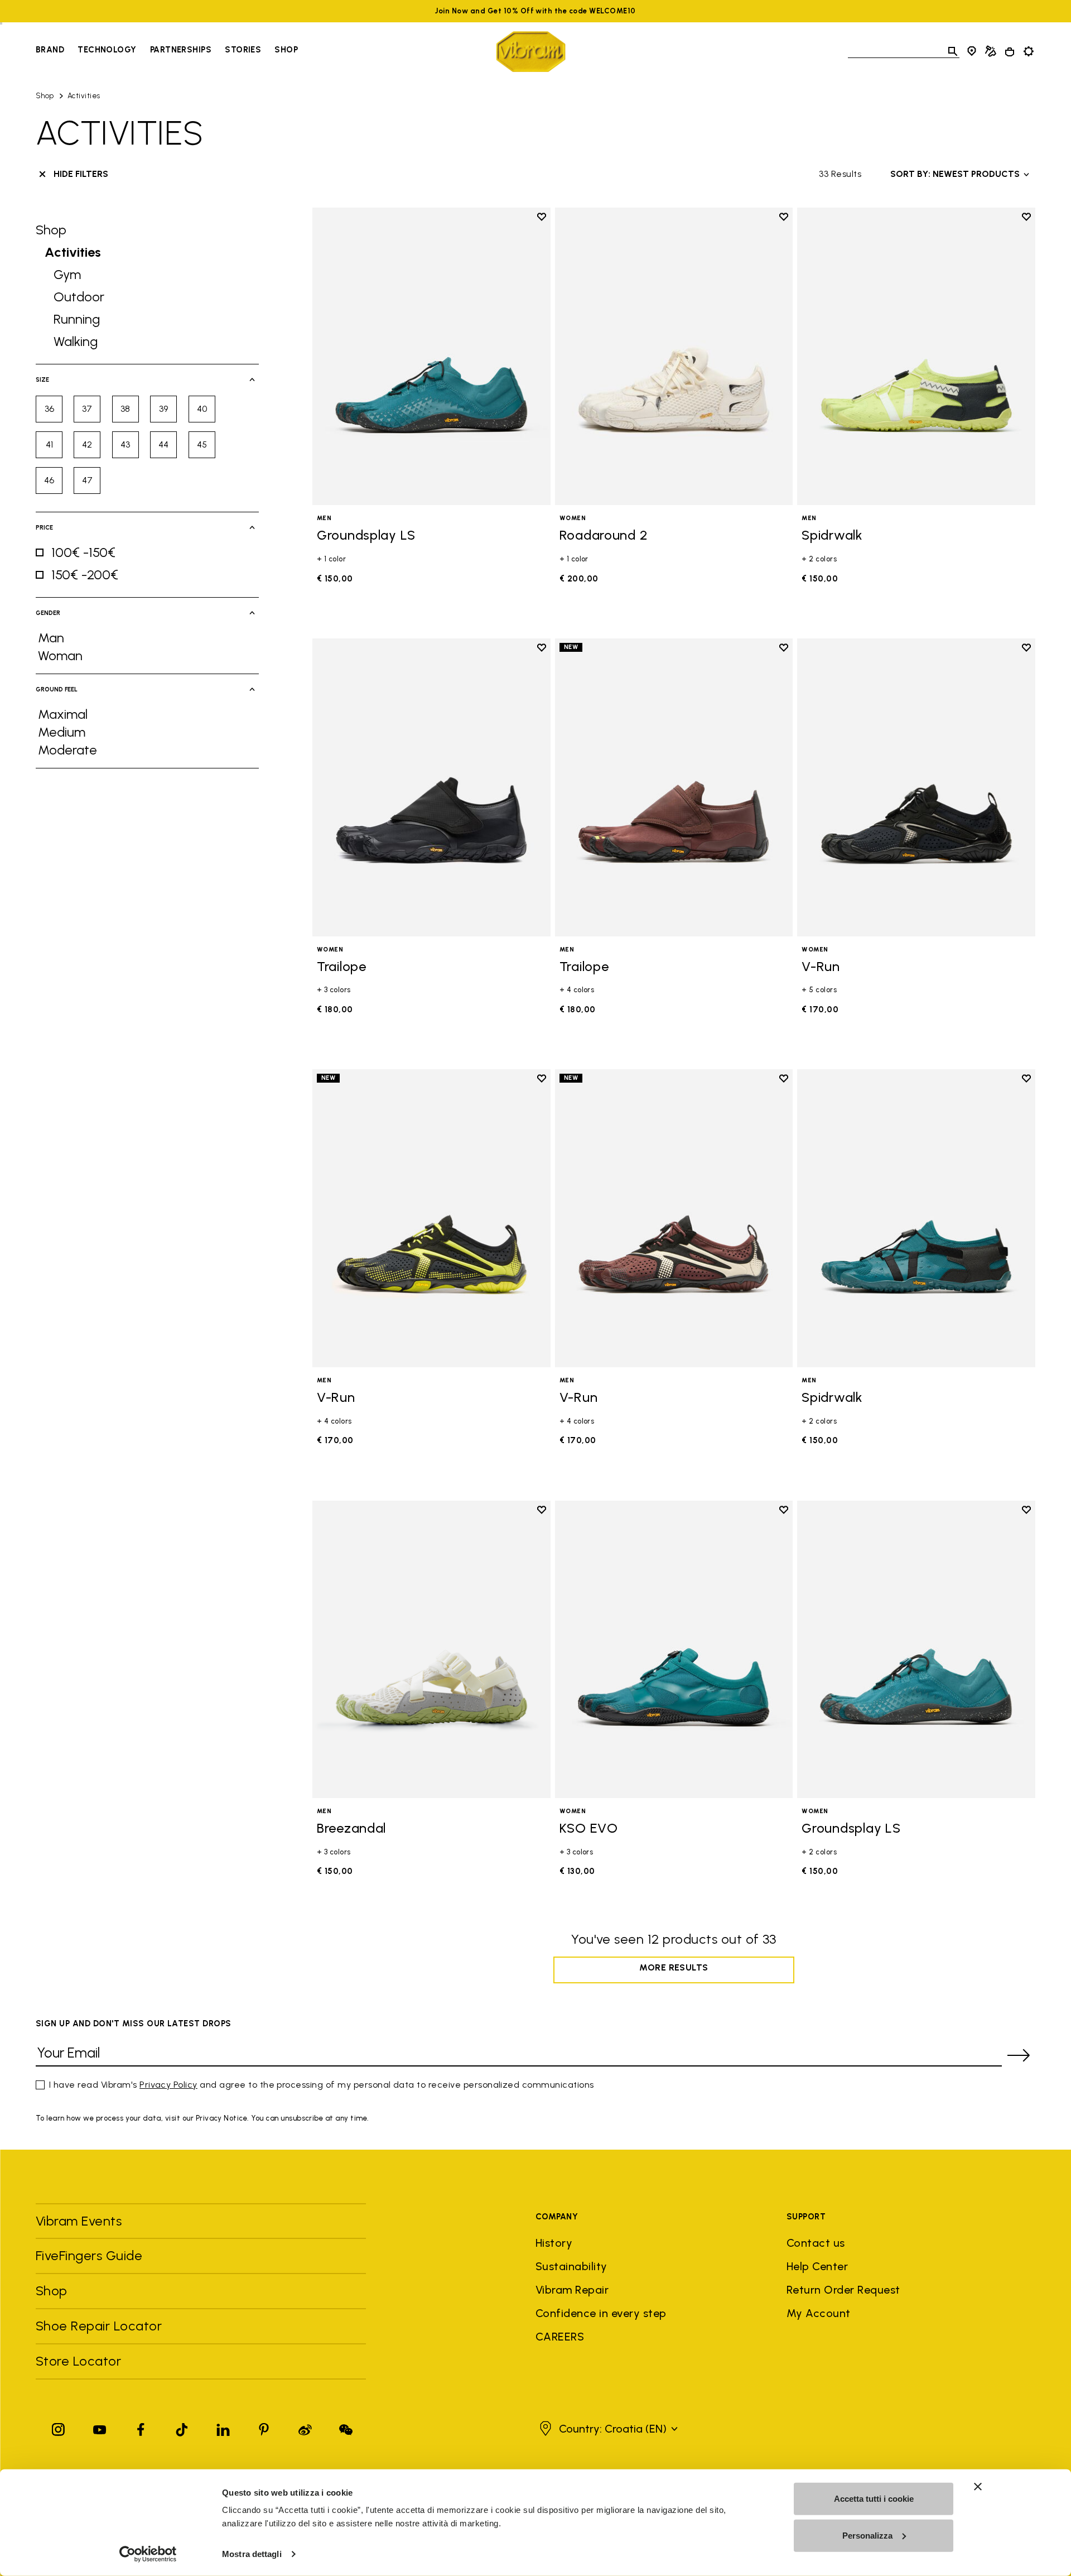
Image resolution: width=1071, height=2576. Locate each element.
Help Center (817, 2266)
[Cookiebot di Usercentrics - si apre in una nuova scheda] (148, 2554)
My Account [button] (819, 2313)
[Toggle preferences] (1029, 51)
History (554, 2243)
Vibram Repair (572, 2290)
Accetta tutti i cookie (874, 2499)
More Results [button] (674, 1967)
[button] (607, 2429)
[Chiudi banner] (978, 2487)
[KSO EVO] (674, 1649)
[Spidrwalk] (916, 356)
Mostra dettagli (252, 2554)
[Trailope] (431, 787)
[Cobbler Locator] (991, 51)
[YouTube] (100, 2427)
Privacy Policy (168, 2085)
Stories (243, 50)
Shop (286, 50)
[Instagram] (59, 2427)
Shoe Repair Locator (99, 2326)
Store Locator (78, 2361)
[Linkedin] (223, 2427)
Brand (50, 50)
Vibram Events (79, 2221)
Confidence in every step (601, 2313)
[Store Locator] (972, 51)
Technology (107, 50)
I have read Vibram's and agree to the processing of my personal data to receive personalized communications (322, 2085)
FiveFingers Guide (91, 2255)
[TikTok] (182, 2427)
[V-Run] (916, 787)
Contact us (816, 2243)
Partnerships (181, 50)
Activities (84, 96)
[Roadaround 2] (674, 356)
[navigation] (167, 51)
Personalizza (867, 2535)
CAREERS (560, 2337)
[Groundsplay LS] (431, 356)
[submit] (1019, 2055)
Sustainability (571, 2266)
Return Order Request (843, 2290)
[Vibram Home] (531, 52)
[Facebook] (141, 2427)
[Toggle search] (953, 51)
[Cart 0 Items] (1010, 52)
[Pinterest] (264, 2427)
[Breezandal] (431, 1649)
